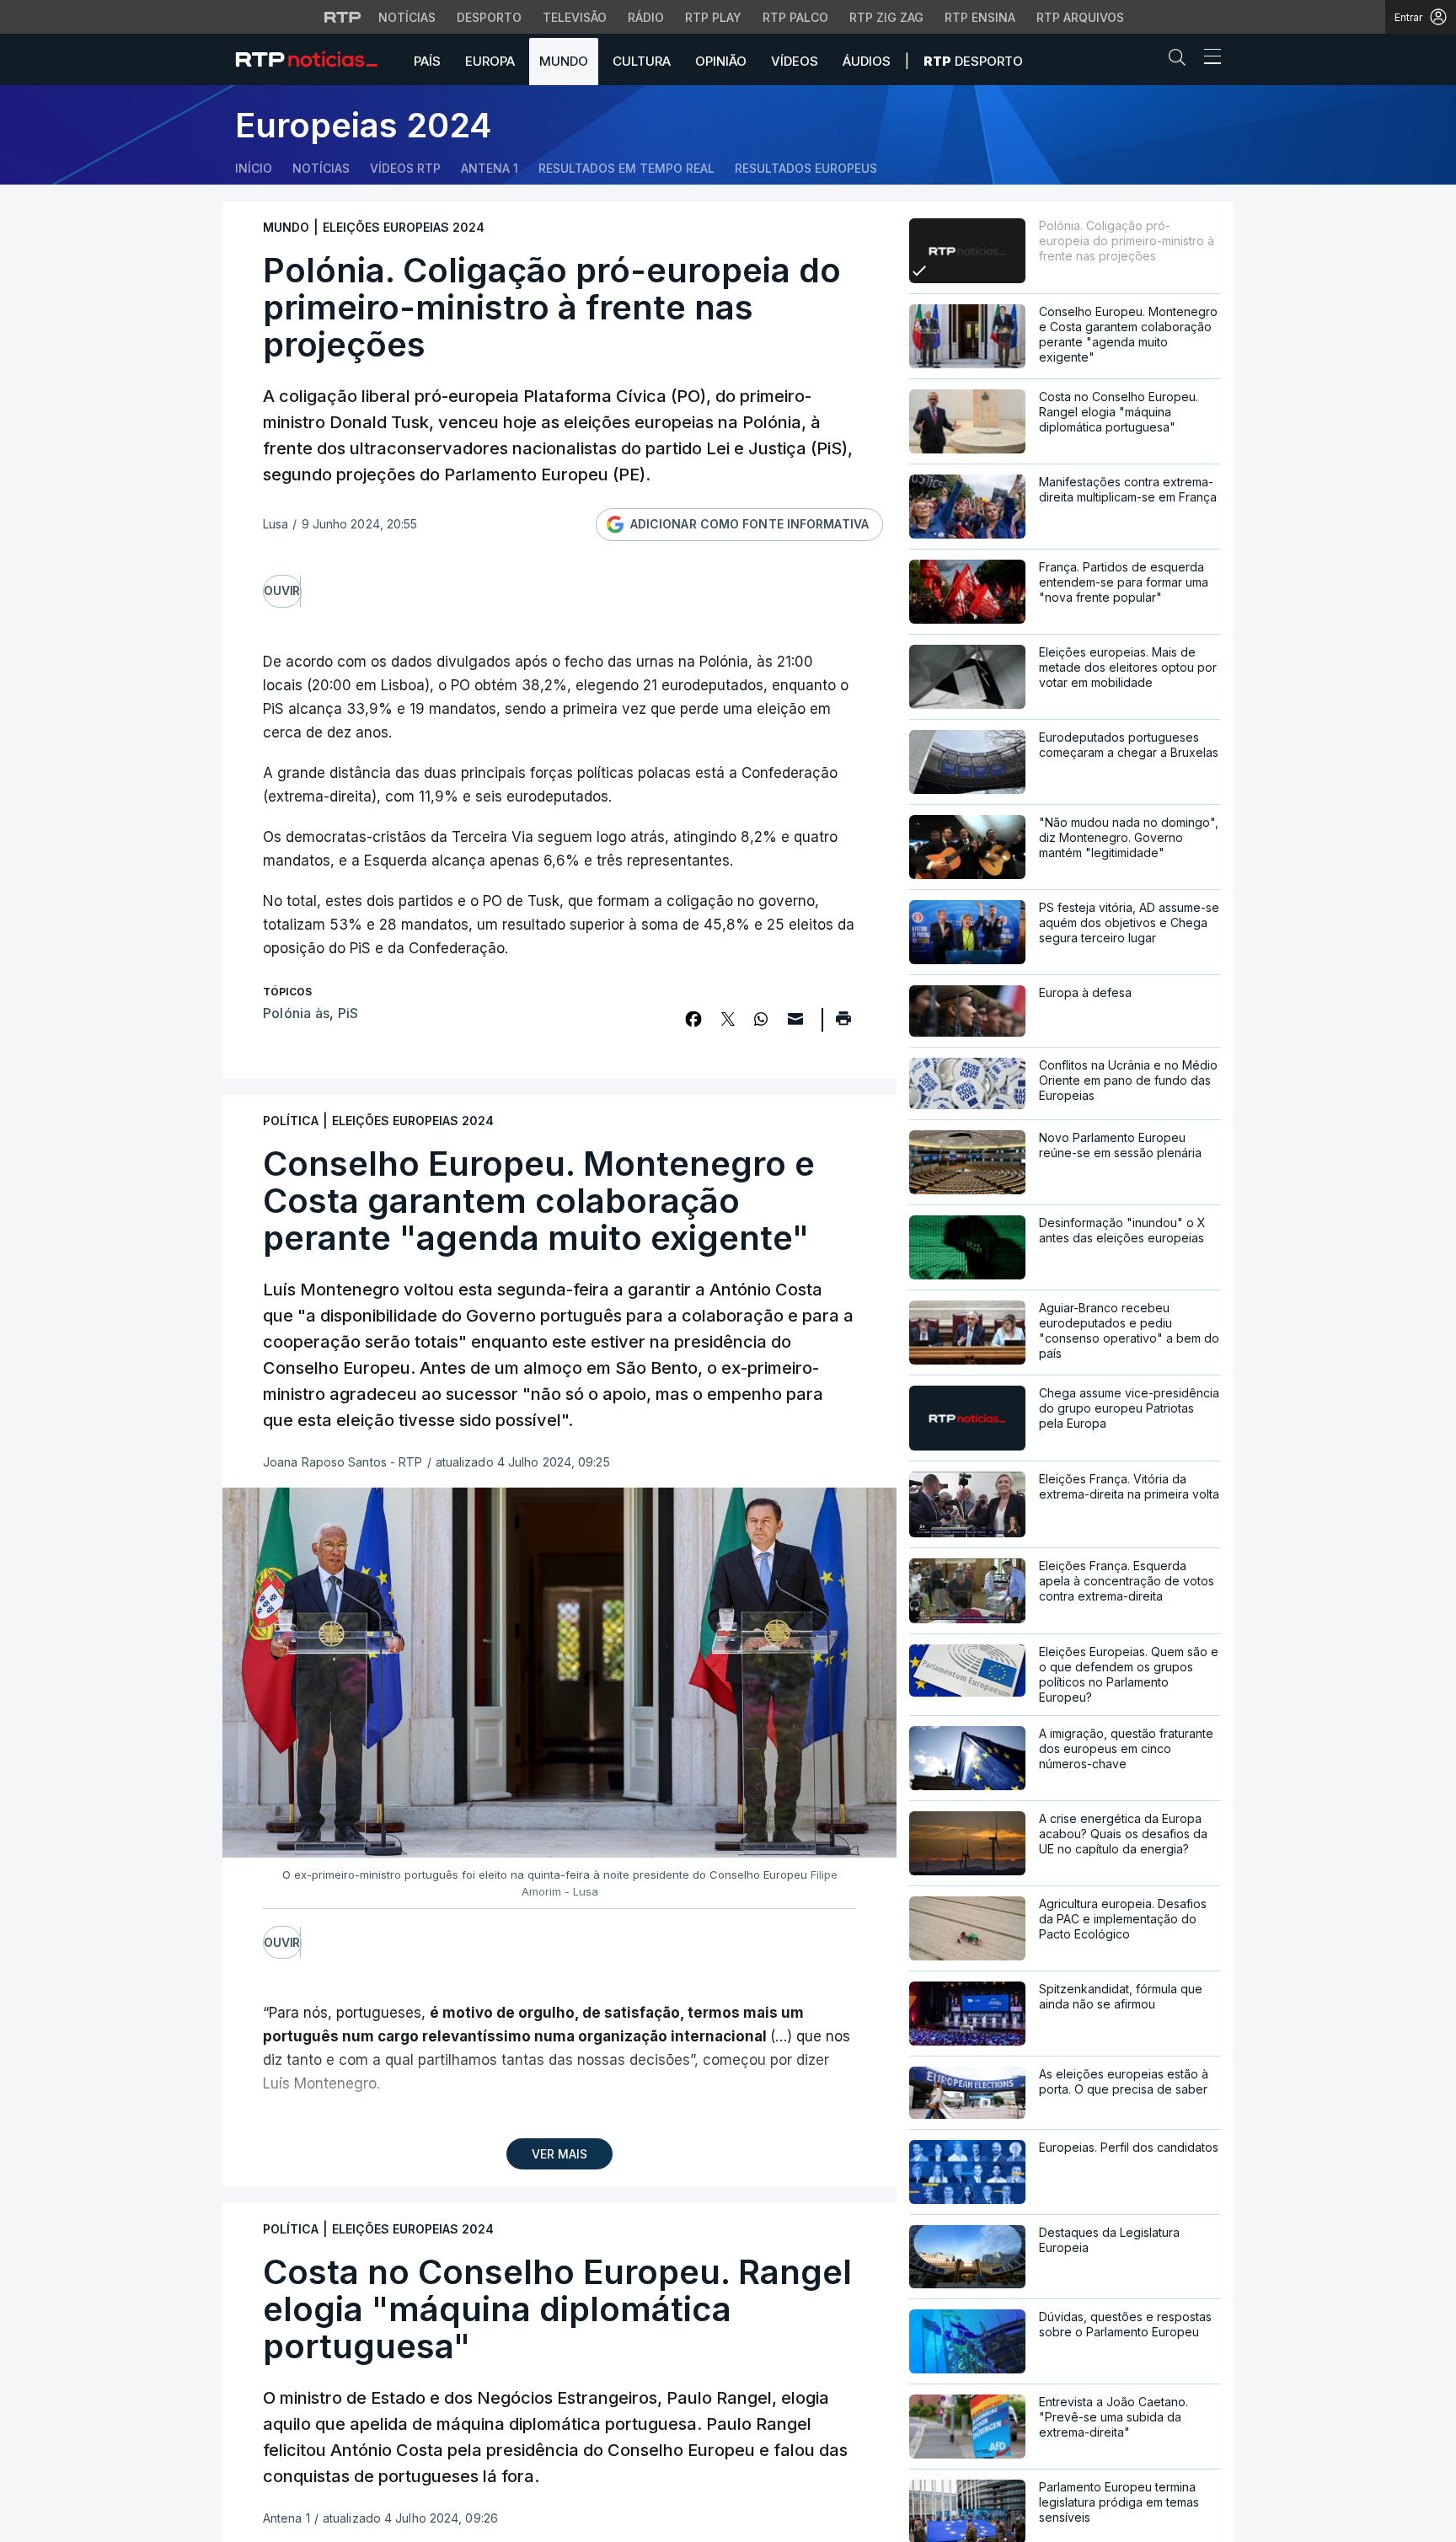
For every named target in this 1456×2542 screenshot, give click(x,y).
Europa (490, 61)
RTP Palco (795, 17)
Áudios (867, 61)
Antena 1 (490, 168)
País (427, 61)
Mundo (564, 61)
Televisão (575, 17)
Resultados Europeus (806, 168)
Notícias (407, 17)
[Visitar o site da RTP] (343, 17)
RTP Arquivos (1080, 17)
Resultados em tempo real (626, 168)
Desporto (489, 17)
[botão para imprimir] (843, 1024)
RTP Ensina (980, 17)
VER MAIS (559, 2154)
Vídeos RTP (405, 168)
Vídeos (795, 61)
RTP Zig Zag (886, 17)
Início (254, 168)
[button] (1181, 61)
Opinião (721, 61)
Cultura (642, 61)
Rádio (646, 17)
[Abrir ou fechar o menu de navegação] (1207, 59)
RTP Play (713, 17)
